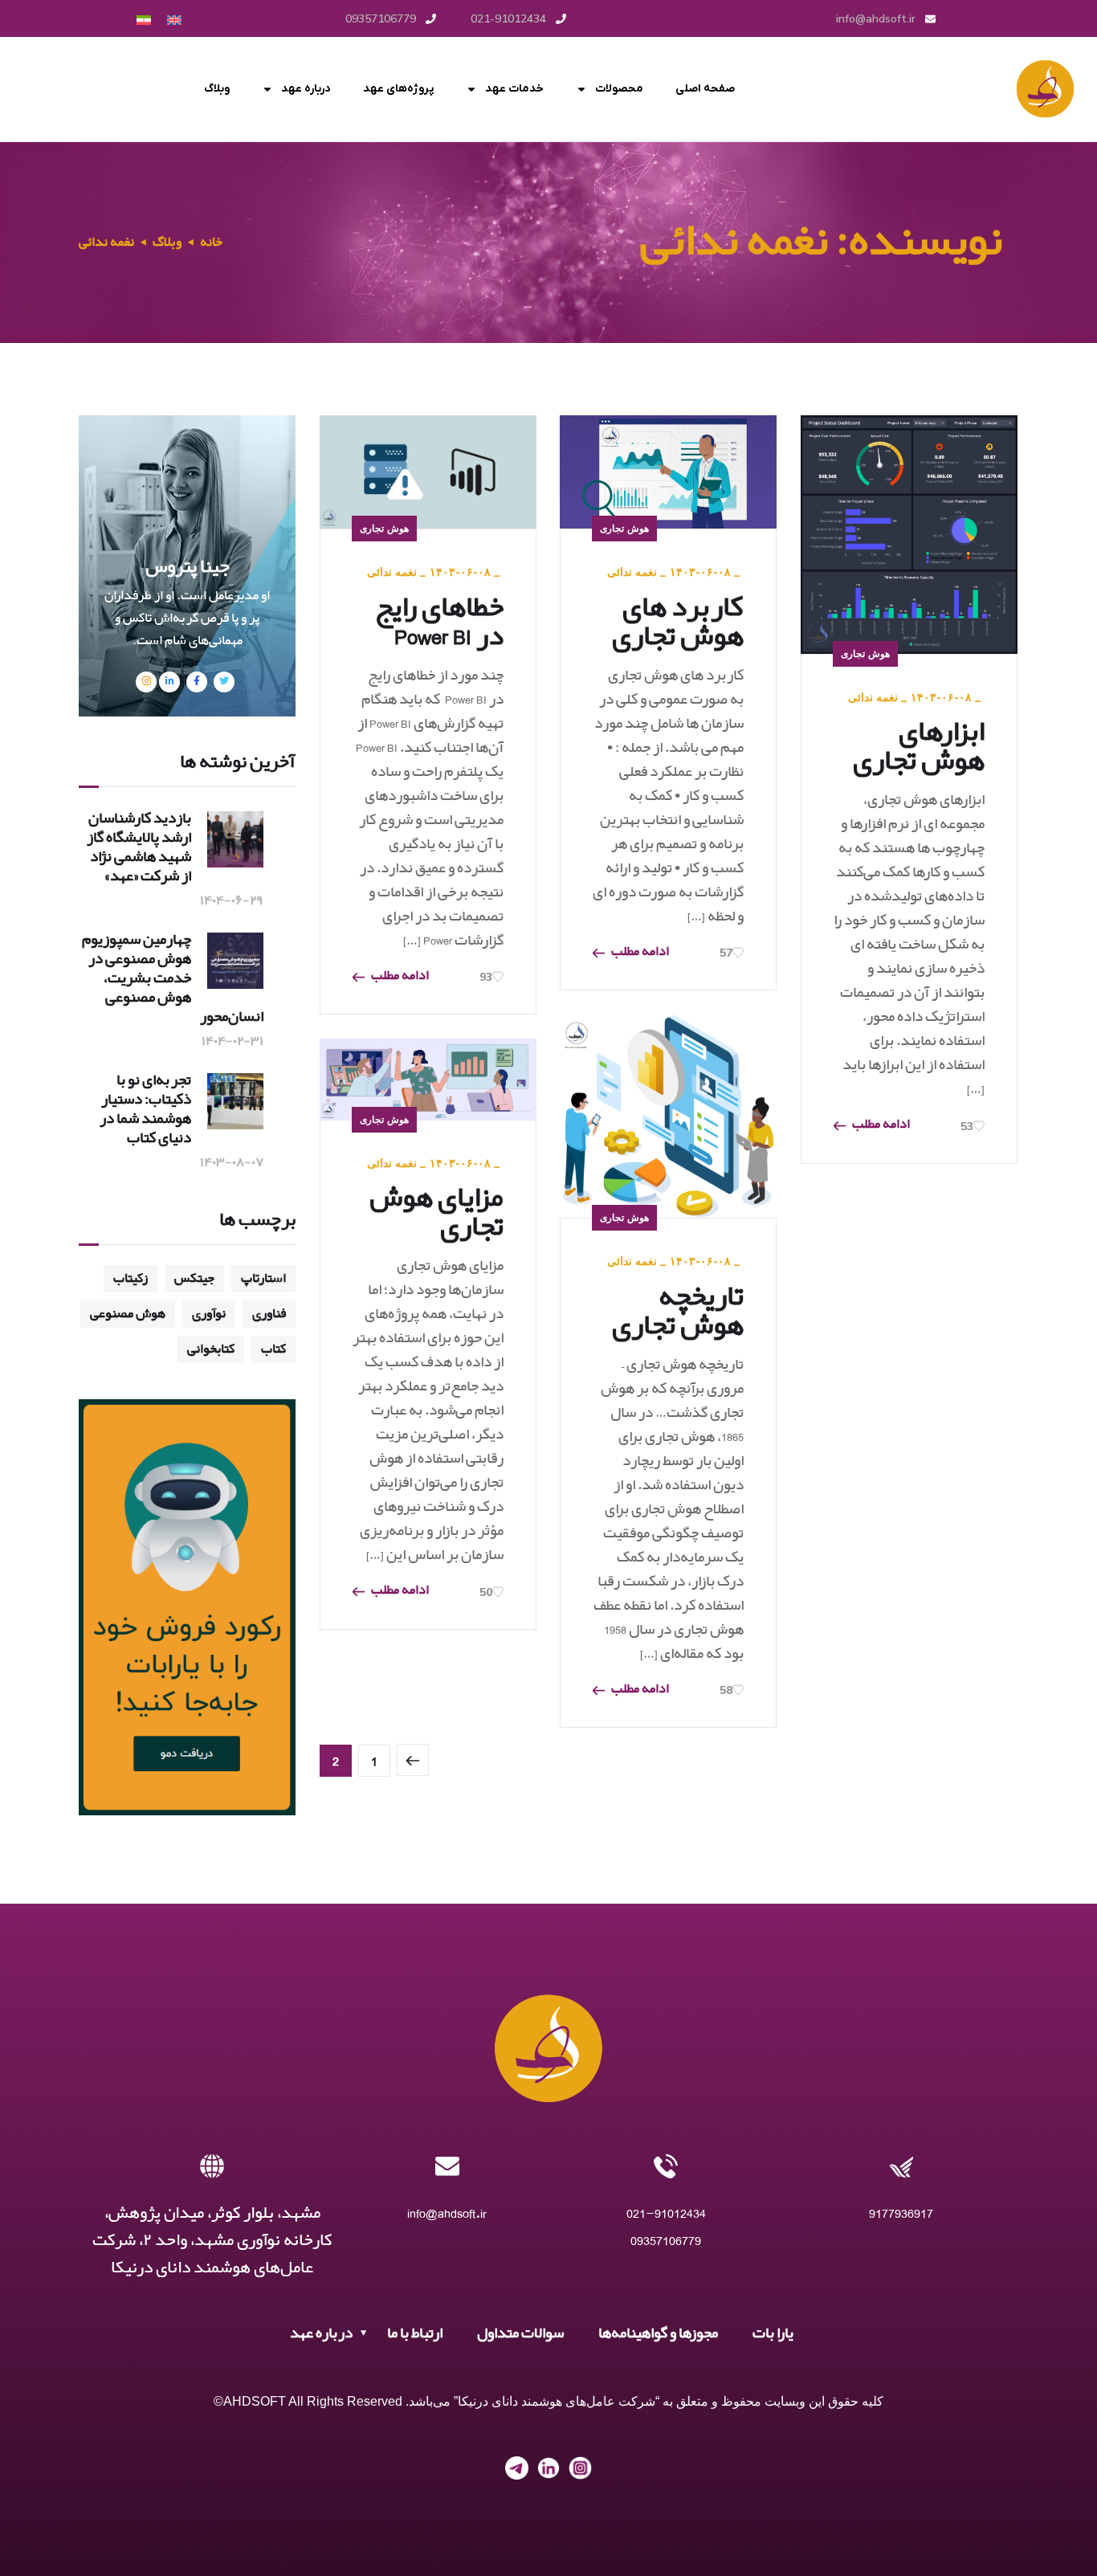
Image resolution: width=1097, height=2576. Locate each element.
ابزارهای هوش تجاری (919, 747)
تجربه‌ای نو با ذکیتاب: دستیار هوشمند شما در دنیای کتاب (145, 1109)
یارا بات (773, 2333)
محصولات (619, 89)
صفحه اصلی (705, 89)
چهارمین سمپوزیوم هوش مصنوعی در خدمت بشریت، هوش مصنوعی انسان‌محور (173, 978)
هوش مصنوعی (128, 1314)
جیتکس (194, 1278)
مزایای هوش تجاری (436, 1213)
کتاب (273, 1349)
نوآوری (209, 1314)
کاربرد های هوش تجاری (678, 623)
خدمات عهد (514, 89)
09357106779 (666, 2241)
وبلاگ (217, 89)
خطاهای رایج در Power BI (439, 623)
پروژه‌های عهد (398, 89)
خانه (211, 242)
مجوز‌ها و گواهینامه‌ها (658, 2333)
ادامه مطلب (400, 977)
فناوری (269, 1314)
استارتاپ (263, 1278)
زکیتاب (130, 1278)
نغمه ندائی (392, 572)
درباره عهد (306, 89)
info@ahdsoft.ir (447, 2213)
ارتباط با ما (415, 2333)
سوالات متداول (520, 2333)
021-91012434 (666, 2213)
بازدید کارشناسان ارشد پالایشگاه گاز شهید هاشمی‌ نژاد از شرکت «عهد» (139, 847)
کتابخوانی (211, 1349)
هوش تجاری (384, 528)
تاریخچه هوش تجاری (678, 1312)
